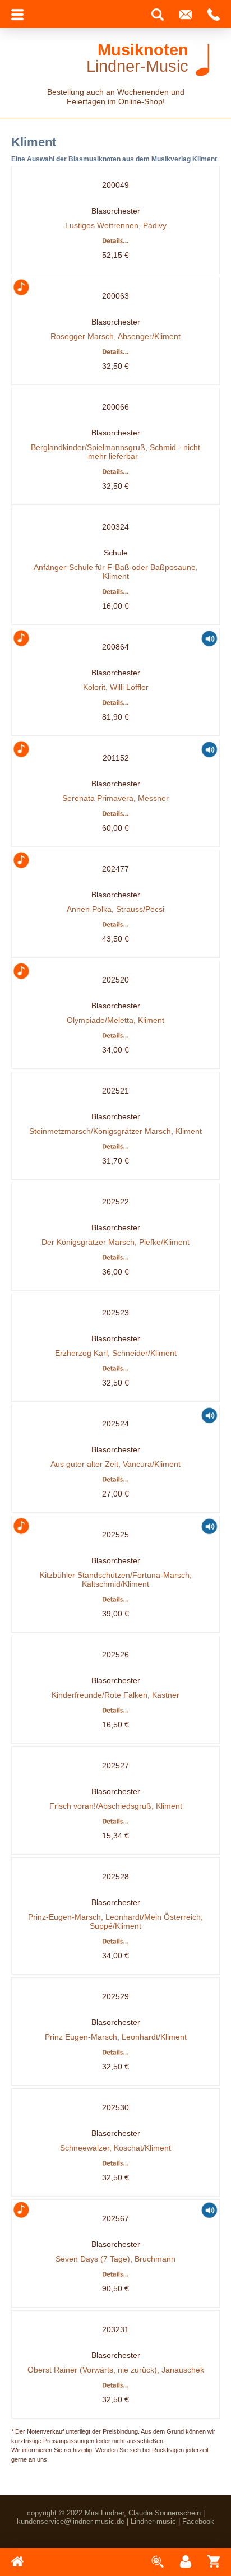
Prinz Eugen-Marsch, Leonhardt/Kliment (116, 2037)
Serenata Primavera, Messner (115, 798)
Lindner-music (153, 2521)
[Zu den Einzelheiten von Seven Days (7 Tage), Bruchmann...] (116, 2276)
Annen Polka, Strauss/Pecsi (115, 909)
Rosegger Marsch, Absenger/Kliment (115, 336)
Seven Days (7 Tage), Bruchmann (115, 2259)
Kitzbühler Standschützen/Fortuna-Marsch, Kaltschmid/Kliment (116, 1579)
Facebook (198, 2521)
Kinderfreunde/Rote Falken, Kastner (115, 1695)
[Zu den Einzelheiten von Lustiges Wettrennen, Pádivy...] (116, 242)
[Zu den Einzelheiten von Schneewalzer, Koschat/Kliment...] (116, 2165)
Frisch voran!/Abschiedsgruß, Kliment (116, 1806)
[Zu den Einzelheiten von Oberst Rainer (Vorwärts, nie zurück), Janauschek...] (116, 2387)
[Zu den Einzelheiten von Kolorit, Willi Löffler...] (116, 704)
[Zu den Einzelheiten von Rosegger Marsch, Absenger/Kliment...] (116, 353)
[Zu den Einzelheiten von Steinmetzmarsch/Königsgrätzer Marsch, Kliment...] (116, 1148)
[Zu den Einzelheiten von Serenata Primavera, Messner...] (116, 815)
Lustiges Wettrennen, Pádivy (116, 225)
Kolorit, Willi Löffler (116, 687)
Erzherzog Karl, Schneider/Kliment (116, 1353)
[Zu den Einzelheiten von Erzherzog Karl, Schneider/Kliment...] (116, 1370)
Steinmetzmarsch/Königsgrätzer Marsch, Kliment (115, 1131)
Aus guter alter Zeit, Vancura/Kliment (115, 1464)
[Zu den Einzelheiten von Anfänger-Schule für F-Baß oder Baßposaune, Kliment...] (116, 593)
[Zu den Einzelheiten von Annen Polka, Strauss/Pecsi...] (116, 926)
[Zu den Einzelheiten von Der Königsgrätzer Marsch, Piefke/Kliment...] (116, 1259)
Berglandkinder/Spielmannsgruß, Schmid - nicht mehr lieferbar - (115, 452)
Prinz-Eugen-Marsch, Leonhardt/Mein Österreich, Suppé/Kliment (115, 1921)
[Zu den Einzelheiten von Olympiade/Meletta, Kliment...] (116, 1037)
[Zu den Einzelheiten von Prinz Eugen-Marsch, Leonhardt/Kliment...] (116, 2054)
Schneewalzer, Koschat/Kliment (115, 2148)
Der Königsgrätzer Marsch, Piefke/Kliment (115, 1242)
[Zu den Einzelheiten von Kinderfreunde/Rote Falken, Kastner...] (116, 1712)
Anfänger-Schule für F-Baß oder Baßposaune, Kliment (116, 572)
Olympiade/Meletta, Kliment (115, 1020)
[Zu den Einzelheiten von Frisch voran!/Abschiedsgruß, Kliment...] (116, 1823)
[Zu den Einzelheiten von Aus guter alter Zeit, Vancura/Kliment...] (116, 1481)
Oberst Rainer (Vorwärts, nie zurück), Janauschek (116, 2370)
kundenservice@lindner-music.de (71, 2521)
